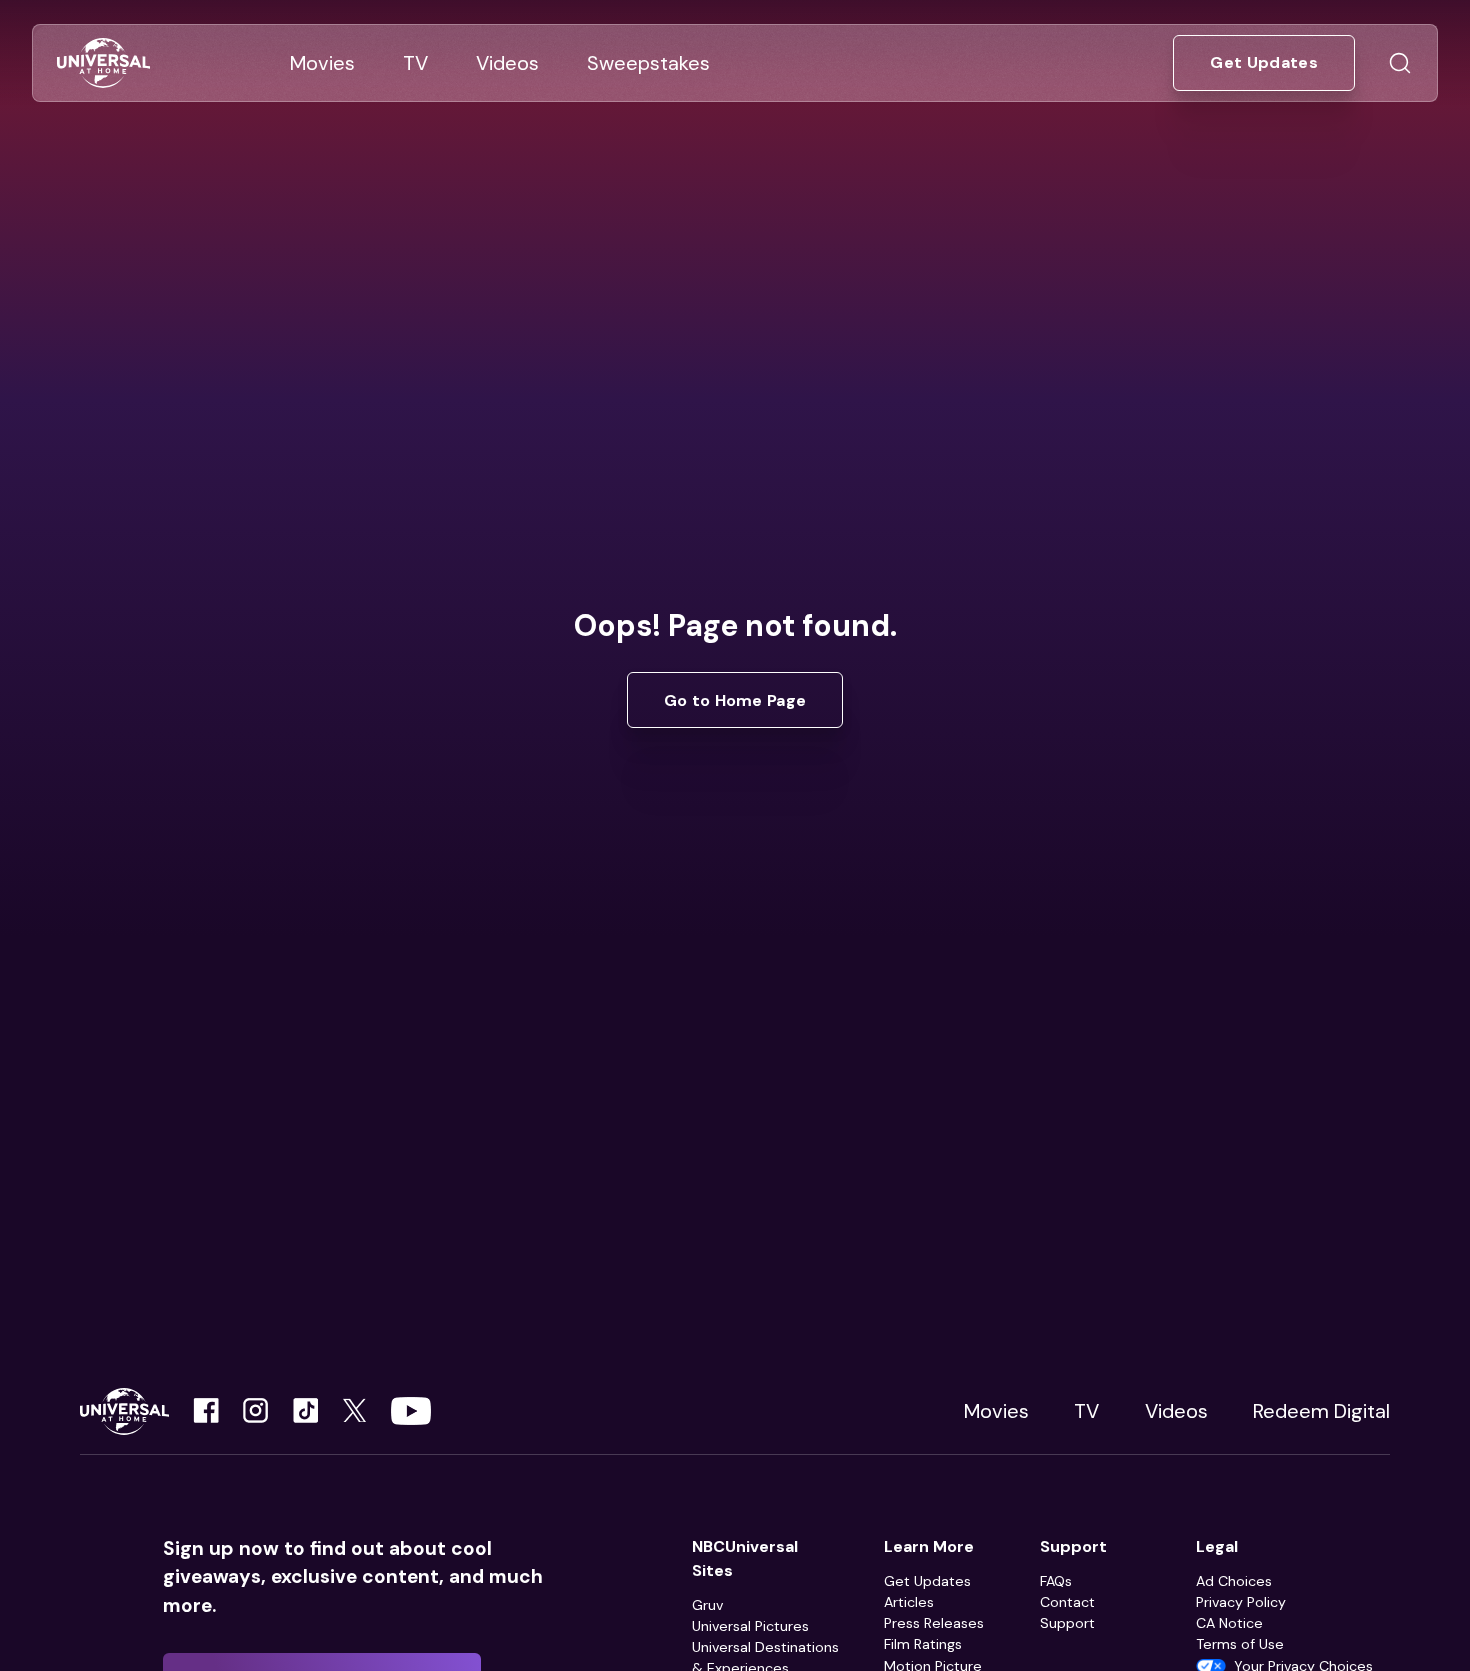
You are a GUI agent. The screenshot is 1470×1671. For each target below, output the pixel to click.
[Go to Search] (1400, 63)
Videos (1176, 1411)
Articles (909, 1602)
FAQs (1056, 1581)
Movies (996, 1411)
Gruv (707, 1605)
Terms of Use (1240, 1644)
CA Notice (1229, 1623)
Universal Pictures (750, 1626)
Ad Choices (1234, 1581)
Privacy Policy (1241, 1602)
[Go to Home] (103, 63)
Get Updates (927, 1581)
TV (1086, 1411)
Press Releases (934, 1623)
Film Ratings (923, 1644)
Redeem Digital (1321, 1411)
